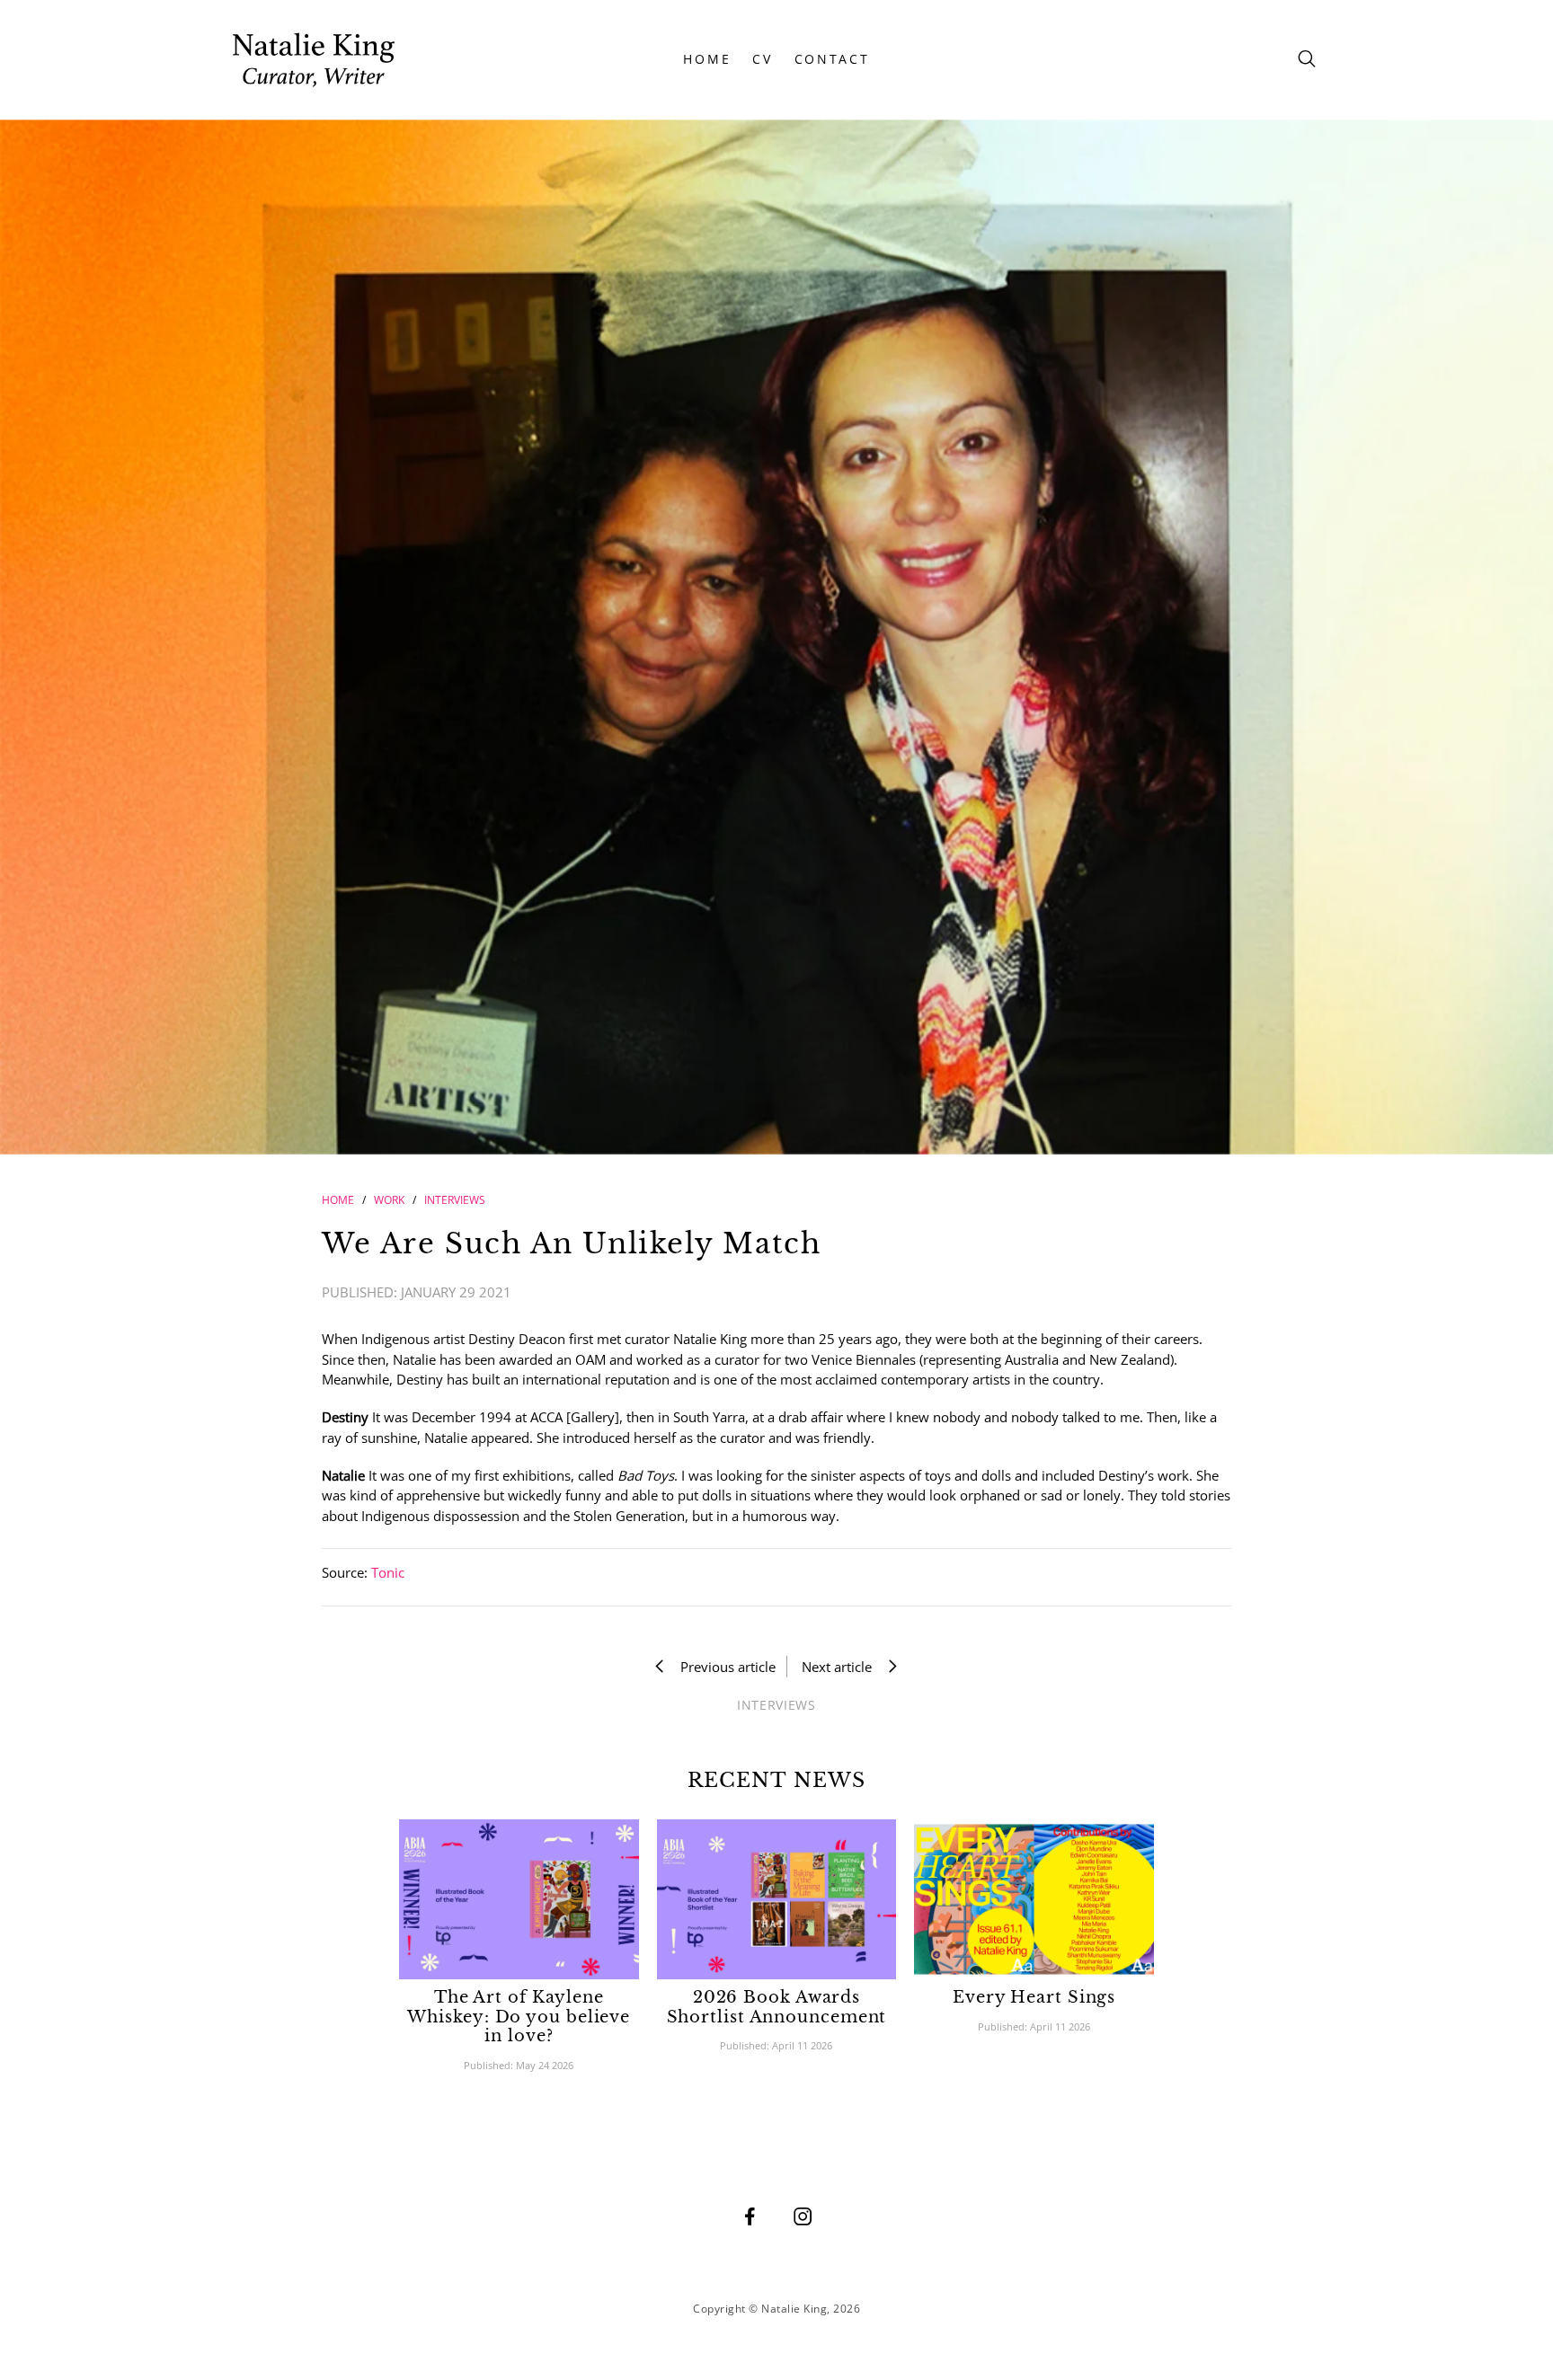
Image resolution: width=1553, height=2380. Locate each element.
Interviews (455, 1200)
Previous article (723, 1667)
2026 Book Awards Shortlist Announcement (777, 2007)
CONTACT (832, 59)
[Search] (1307, 60)
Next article (842, 1667)
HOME (707, 59)
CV (762, 59)
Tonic (388, 1572)
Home (338, 1200)
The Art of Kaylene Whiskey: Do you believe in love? (519, 2017)
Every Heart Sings (1034, 1997)
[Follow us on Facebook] (750, 2216)
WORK (389, 1200)
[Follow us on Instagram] (803, 2216)
